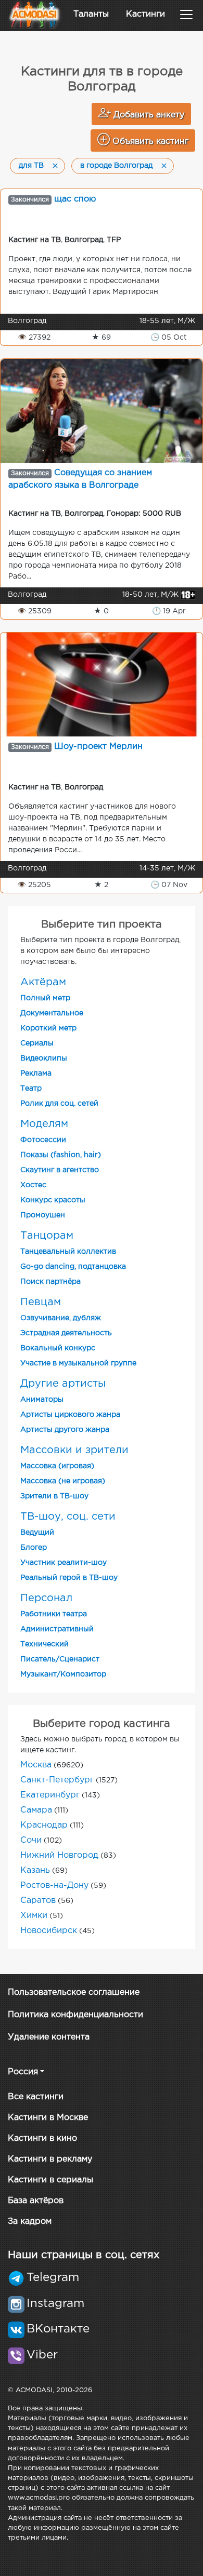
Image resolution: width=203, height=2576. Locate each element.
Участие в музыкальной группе (78, 1363)
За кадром (30, 2222)
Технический (45, 1644)
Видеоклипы (44, 1058)
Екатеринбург (50, 1795)
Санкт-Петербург (57, 1780)
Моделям (44, 1124)
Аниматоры (42, 1400)
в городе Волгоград (116, 166)
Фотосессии (43, 1140)
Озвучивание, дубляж (61, 1318)
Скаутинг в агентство (60, 1170)
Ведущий (37, 1533)
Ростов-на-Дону (54, 1886)
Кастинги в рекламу (50, 2159)
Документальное (52, 1013)
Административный (57, 1629)
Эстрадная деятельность (66, 1333)
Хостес (33, 1185)
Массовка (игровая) (57, 1466)
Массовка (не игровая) (63, 1481)
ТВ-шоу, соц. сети (68, 1517)
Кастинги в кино (42, 2138)
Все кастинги (36, 2097)
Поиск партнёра (50, 1282)
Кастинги (145, 14)
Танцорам (47, 1236)
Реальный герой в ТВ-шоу (69, 1578)
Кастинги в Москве (48, 2118)
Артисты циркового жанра (70, 1415)
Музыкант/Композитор (63, 1674)
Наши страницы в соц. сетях (84, 2255)
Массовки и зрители (74, 1450)
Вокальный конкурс (58, 1348)
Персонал (46, 1598)
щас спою (75, 199)
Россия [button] (23, 2072)
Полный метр (45, 998)
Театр (31, 1089)
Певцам (41, 1302)
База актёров (36, 2201)
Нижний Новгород (59, 1855)
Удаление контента (49, 2037)
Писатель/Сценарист (60, 1659)
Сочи (31, 1840)
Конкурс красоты (53, 1200)
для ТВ (31, 166)
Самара (36, 1810)
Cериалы (37, 1043)
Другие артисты (63, 1384)
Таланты (91, 14)
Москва (36, 1765)
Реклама (36, 1074)
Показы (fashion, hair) (61, 1155)
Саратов (38, 1901)
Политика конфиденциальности (75, 2015)
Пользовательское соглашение (74, 1993)
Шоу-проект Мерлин (98, 747)
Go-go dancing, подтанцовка (73, 1267)
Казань (35, 1870)
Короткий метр (48, 1028)
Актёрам (43, 982)
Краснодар (44, 1825)
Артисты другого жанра (65, 1430)
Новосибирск (49, 1931)
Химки (34, 1916)
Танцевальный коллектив (68, 1252)
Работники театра (54, 1614)
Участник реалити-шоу (64, 1563)
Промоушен (43, 1215)
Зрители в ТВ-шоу (54, 1496)
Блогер (34, 1548)
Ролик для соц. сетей (59, 1104)
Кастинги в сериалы (50, 2180)
